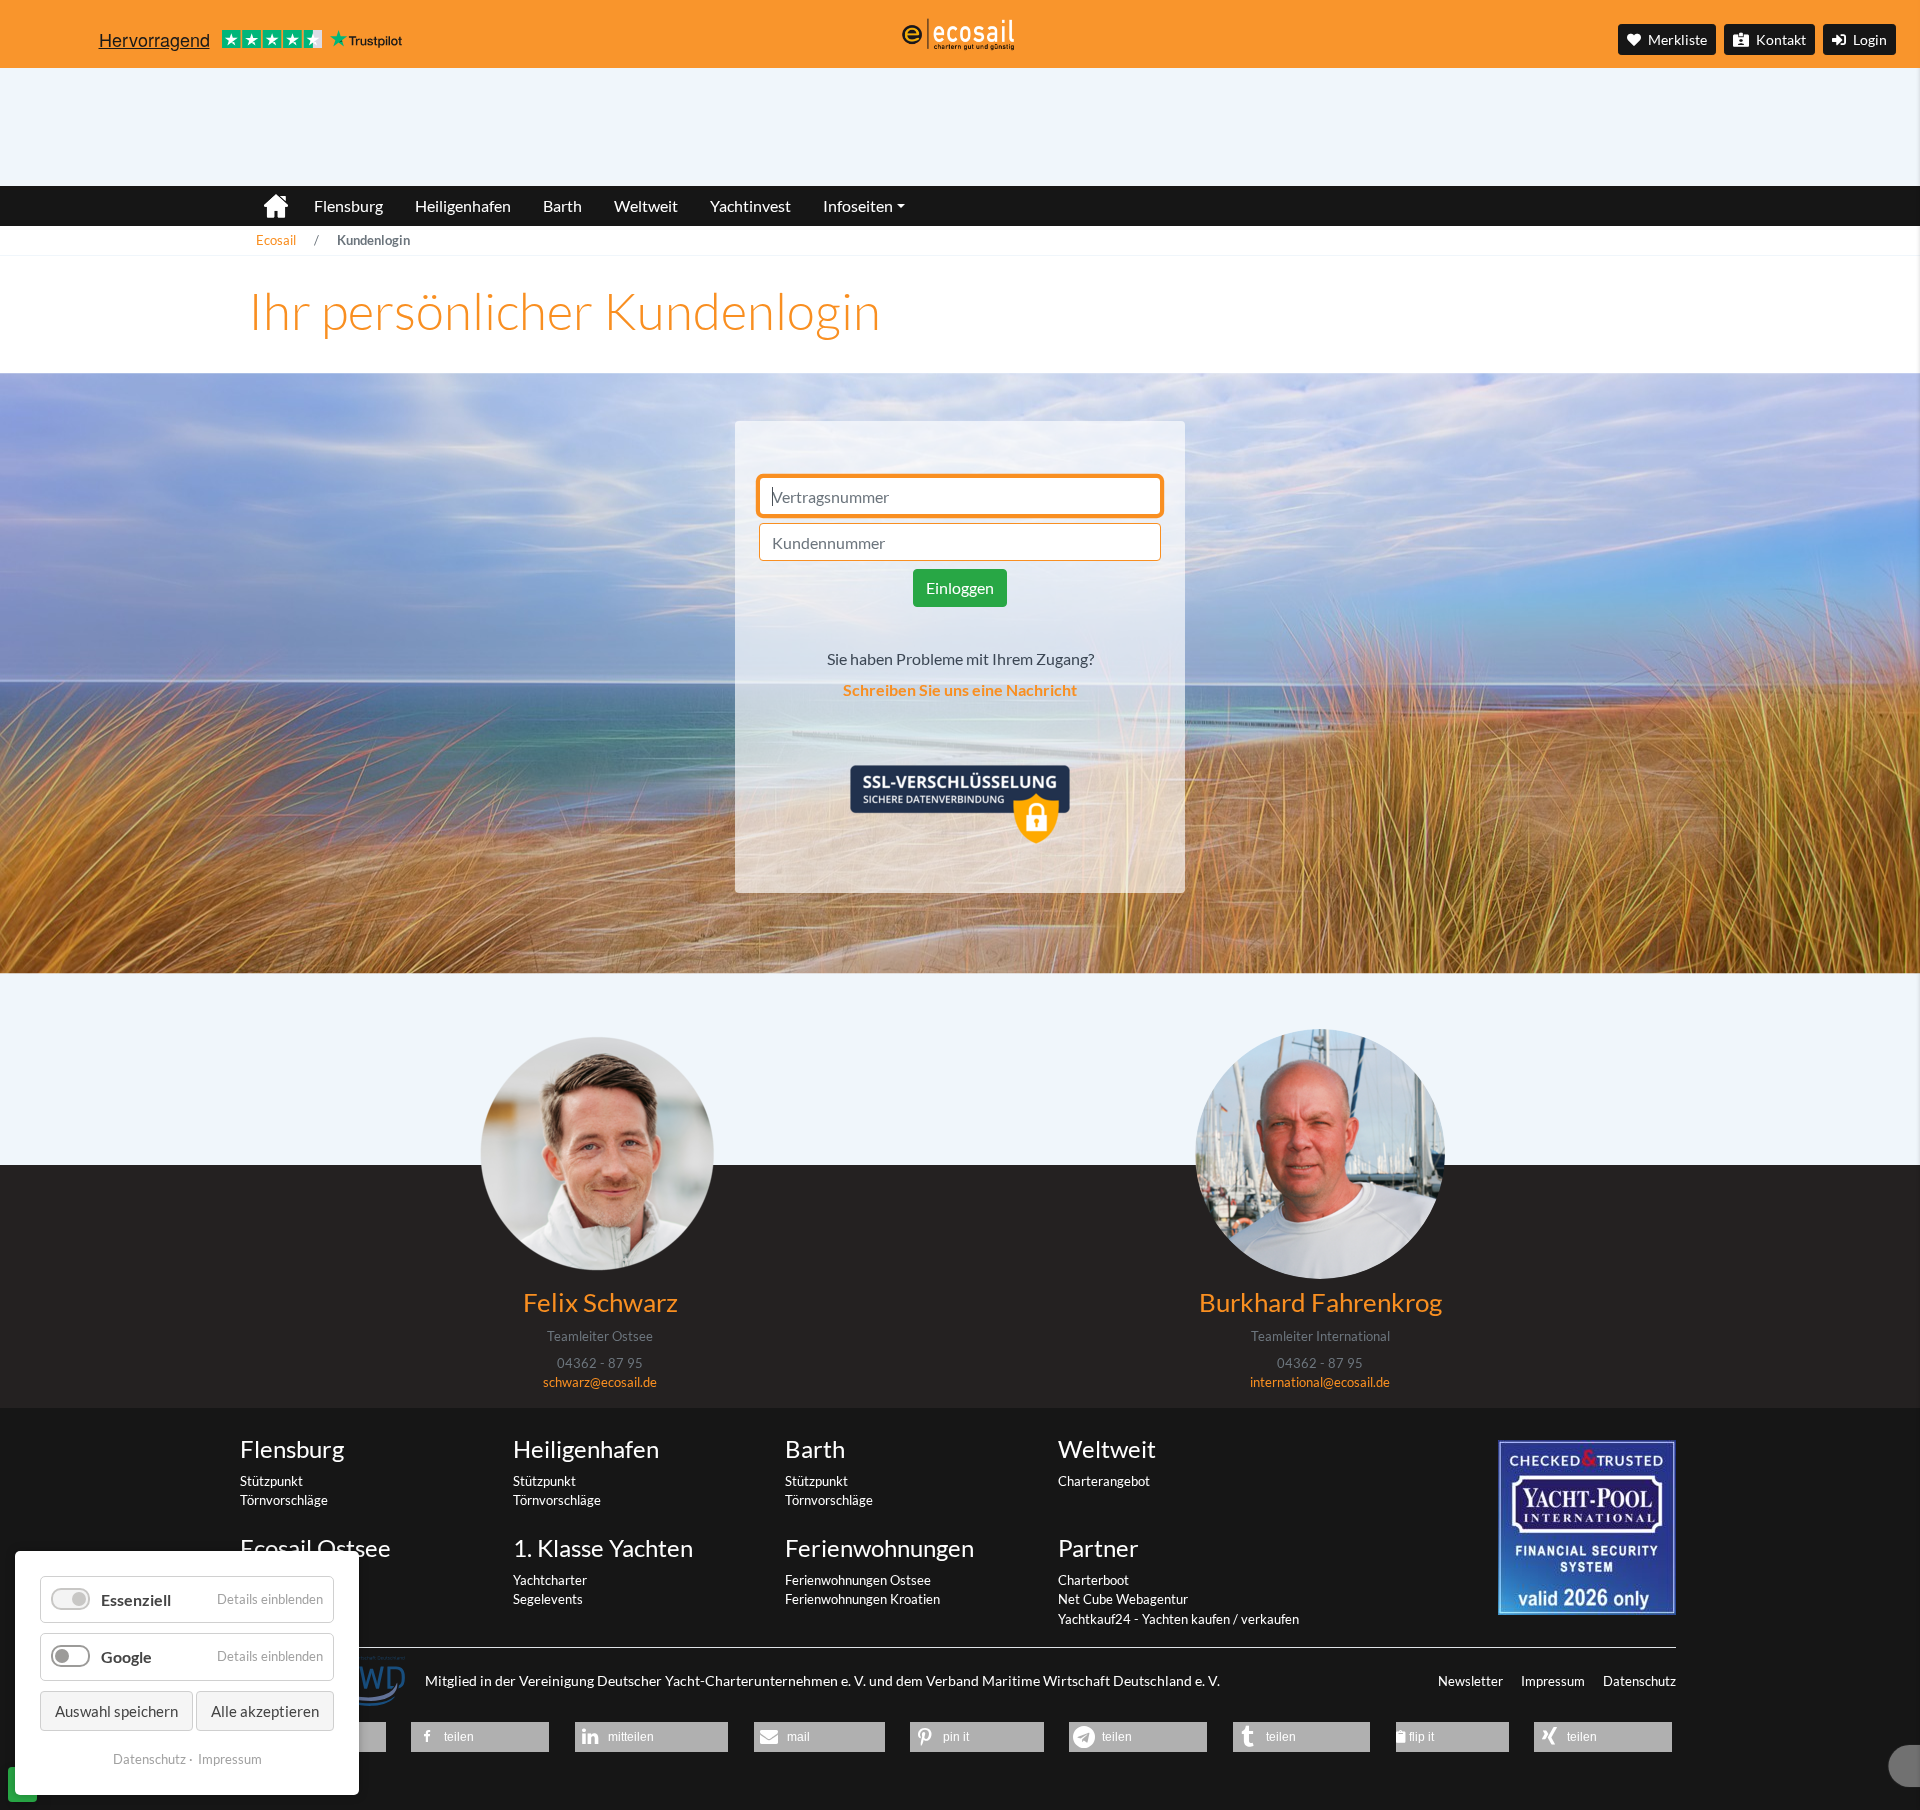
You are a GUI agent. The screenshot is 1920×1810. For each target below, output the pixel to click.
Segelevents (548, 1599)
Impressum (1554, 1681)
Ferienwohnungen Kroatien (862, 1599)
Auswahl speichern (116, 1711)
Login (1868, 39)
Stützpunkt (271, 1481)
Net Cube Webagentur (1123, 1599)
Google (126, 1656)
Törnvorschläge (284, 1500)
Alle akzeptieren (265, 1711)
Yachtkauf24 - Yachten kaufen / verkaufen (1178, 1619)
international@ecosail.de (1320, 1382)
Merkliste (1676, 39)
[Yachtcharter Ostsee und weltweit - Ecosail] (264, 198)
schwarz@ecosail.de (600, 1382)
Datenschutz (1639, 1681)
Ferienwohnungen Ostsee (858, 1580)
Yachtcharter (550, 1580)
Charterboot (1093, 1580)
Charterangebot (1104, 1481)
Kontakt (1779, 39)
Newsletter (1472, 1681)
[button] (480, 1737)
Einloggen (960, 587)
